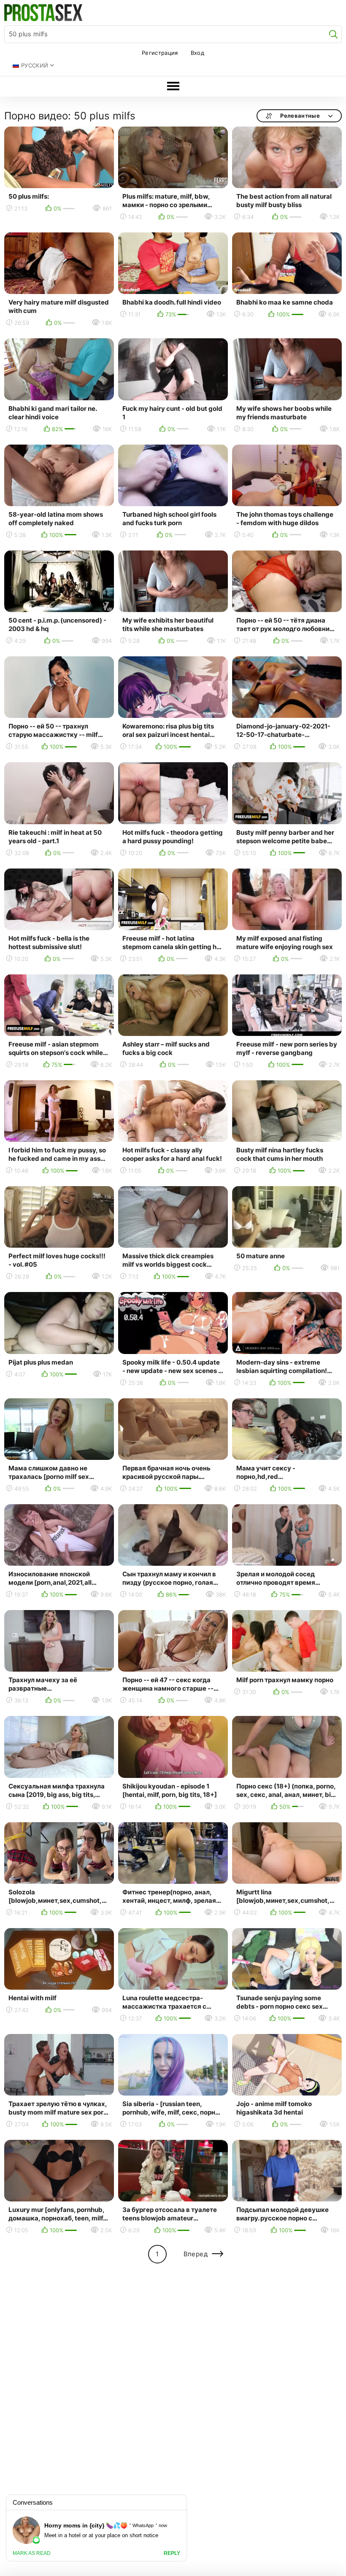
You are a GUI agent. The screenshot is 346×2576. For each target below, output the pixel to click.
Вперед (196, 2254)
